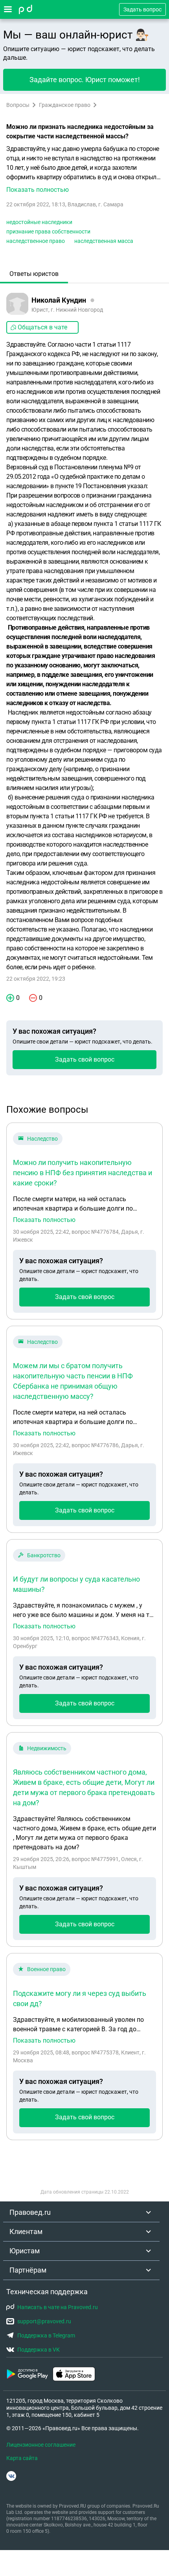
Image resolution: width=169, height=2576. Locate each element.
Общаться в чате (42, 327)
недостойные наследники (39, 222)
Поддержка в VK (39, 2350)
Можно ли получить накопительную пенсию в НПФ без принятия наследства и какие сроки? (83, 1173)
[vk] (11, 2476)
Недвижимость (47, 1748)
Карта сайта (22, 2458)
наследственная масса (104, 241)
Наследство (42, 1139)
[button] (84, 169)
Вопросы (18, 105)
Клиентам (26, 2231)
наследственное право (36, 241)
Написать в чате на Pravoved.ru (58, 2307)
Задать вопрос (142, 9)
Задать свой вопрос (85, 1059)
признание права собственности (48, 232)
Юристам (25, 2251)
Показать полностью (44, 1220)
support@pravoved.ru (44, 2321)
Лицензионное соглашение (41, 2445)
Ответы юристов (34, 274)
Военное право (46, 1969)
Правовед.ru (30, 2212)
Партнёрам (28, 2270)
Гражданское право (65, 105)
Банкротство (44, 1555)
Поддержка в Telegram (46, 2335)
